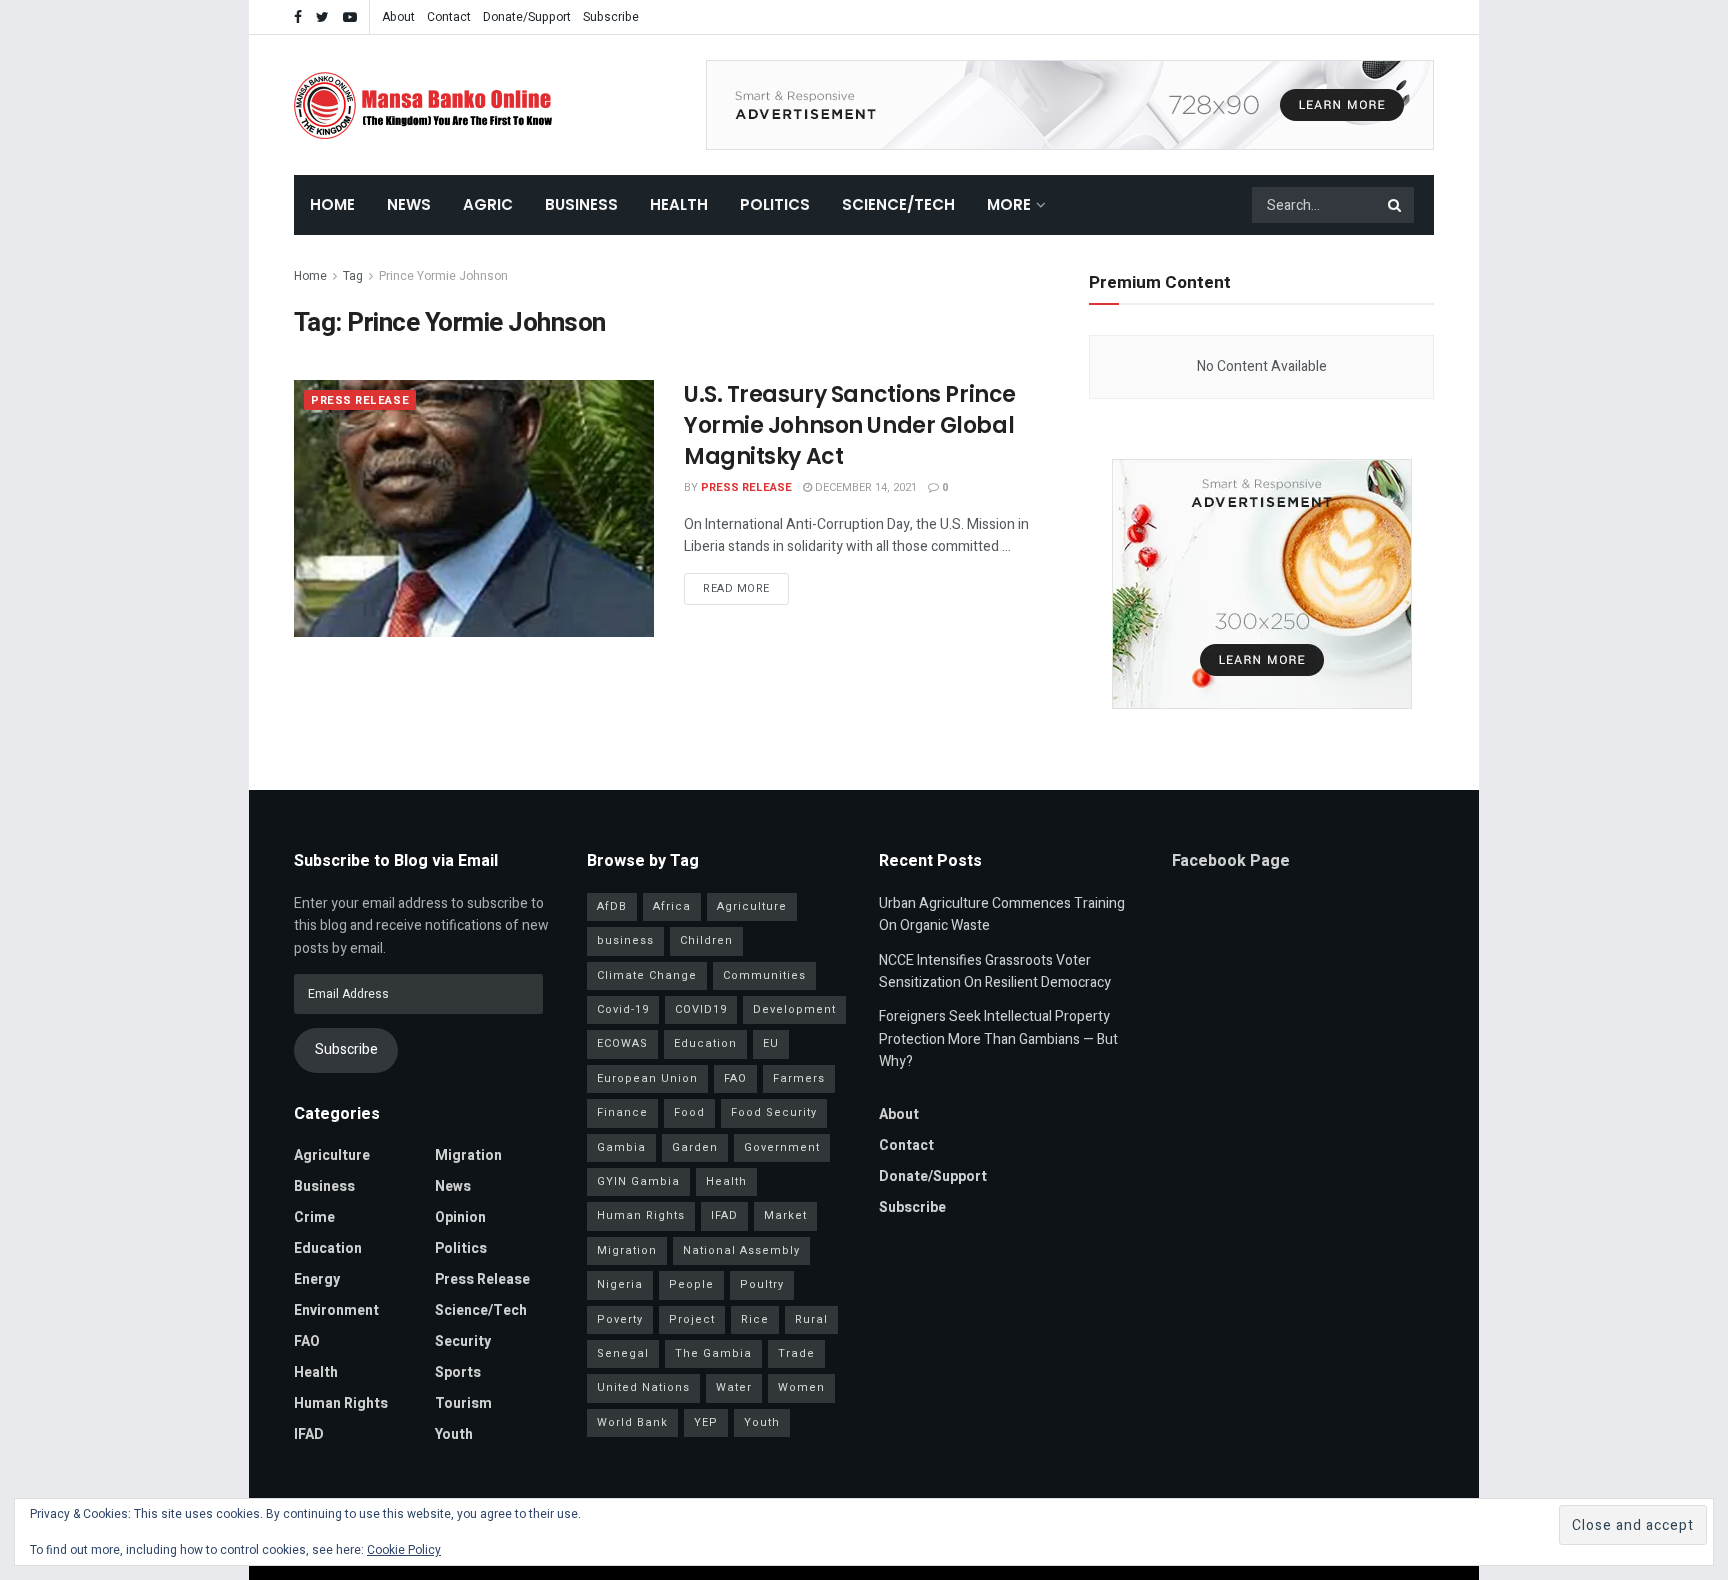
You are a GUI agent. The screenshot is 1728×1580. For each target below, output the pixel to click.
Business (581, 204)
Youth (454, 1434)
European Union (647, 1078)
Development (794, 1009)
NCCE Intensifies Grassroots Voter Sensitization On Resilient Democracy (995, 971)
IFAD (309, 1434)
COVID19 (701, 1009)
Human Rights (341, 1403)
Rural (811, 1319)
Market (785, 1215)
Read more (736, 588)
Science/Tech (898, 204)
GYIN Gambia (638, 1181)
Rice (755, 1319)
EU (771, 1043)
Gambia (621, 1147)
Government (782, 1147)
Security (463, 1341)
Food (689, 1112)
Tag (353, 276)
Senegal (623, 1353)
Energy (317, 1279)
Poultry (762, 1284)
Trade (796, 1353)
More (1009, 204)
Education (328, 1248)
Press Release (360, 400)
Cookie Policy (404, 1550)
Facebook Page (1231, 861)
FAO (307, 1341)
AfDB (612, 906)
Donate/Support (527, 17)
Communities (764, 975)
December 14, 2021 (864, 487)
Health (679, 204)
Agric (488, 204)
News (409, 204)
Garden (695, 1147)
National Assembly (741, 1250)
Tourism (463, 1403)
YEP (706, 1422)
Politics (775, 204)
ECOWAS (622, 1043)
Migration (468, 1155)
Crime (314, 1217)
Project (692, 1319)
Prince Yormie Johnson (443, 276)
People (691, 1284)
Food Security (774, 1112)
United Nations (643, 1387)
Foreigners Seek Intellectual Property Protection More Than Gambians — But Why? (998, 1039)
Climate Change (647, 975)
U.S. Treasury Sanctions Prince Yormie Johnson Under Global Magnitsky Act (850, 425)
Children (706, 940)
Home (332, 204)
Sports (458, 1372)
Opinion (460, 1217)
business (625, 940)
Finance (622, 1112)
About (398, 17)
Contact (449, 17)
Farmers (799, 1078)
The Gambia (713, 1353)
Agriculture (332, 1155)
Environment (336, 1310)
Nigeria (620, 1284)
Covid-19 (623, 1009)
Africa (672, 906)
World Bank (632, 1422)
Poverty (620, 1319)
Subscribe (611, 17)
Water (734, 1387)
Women (801, 1387)
